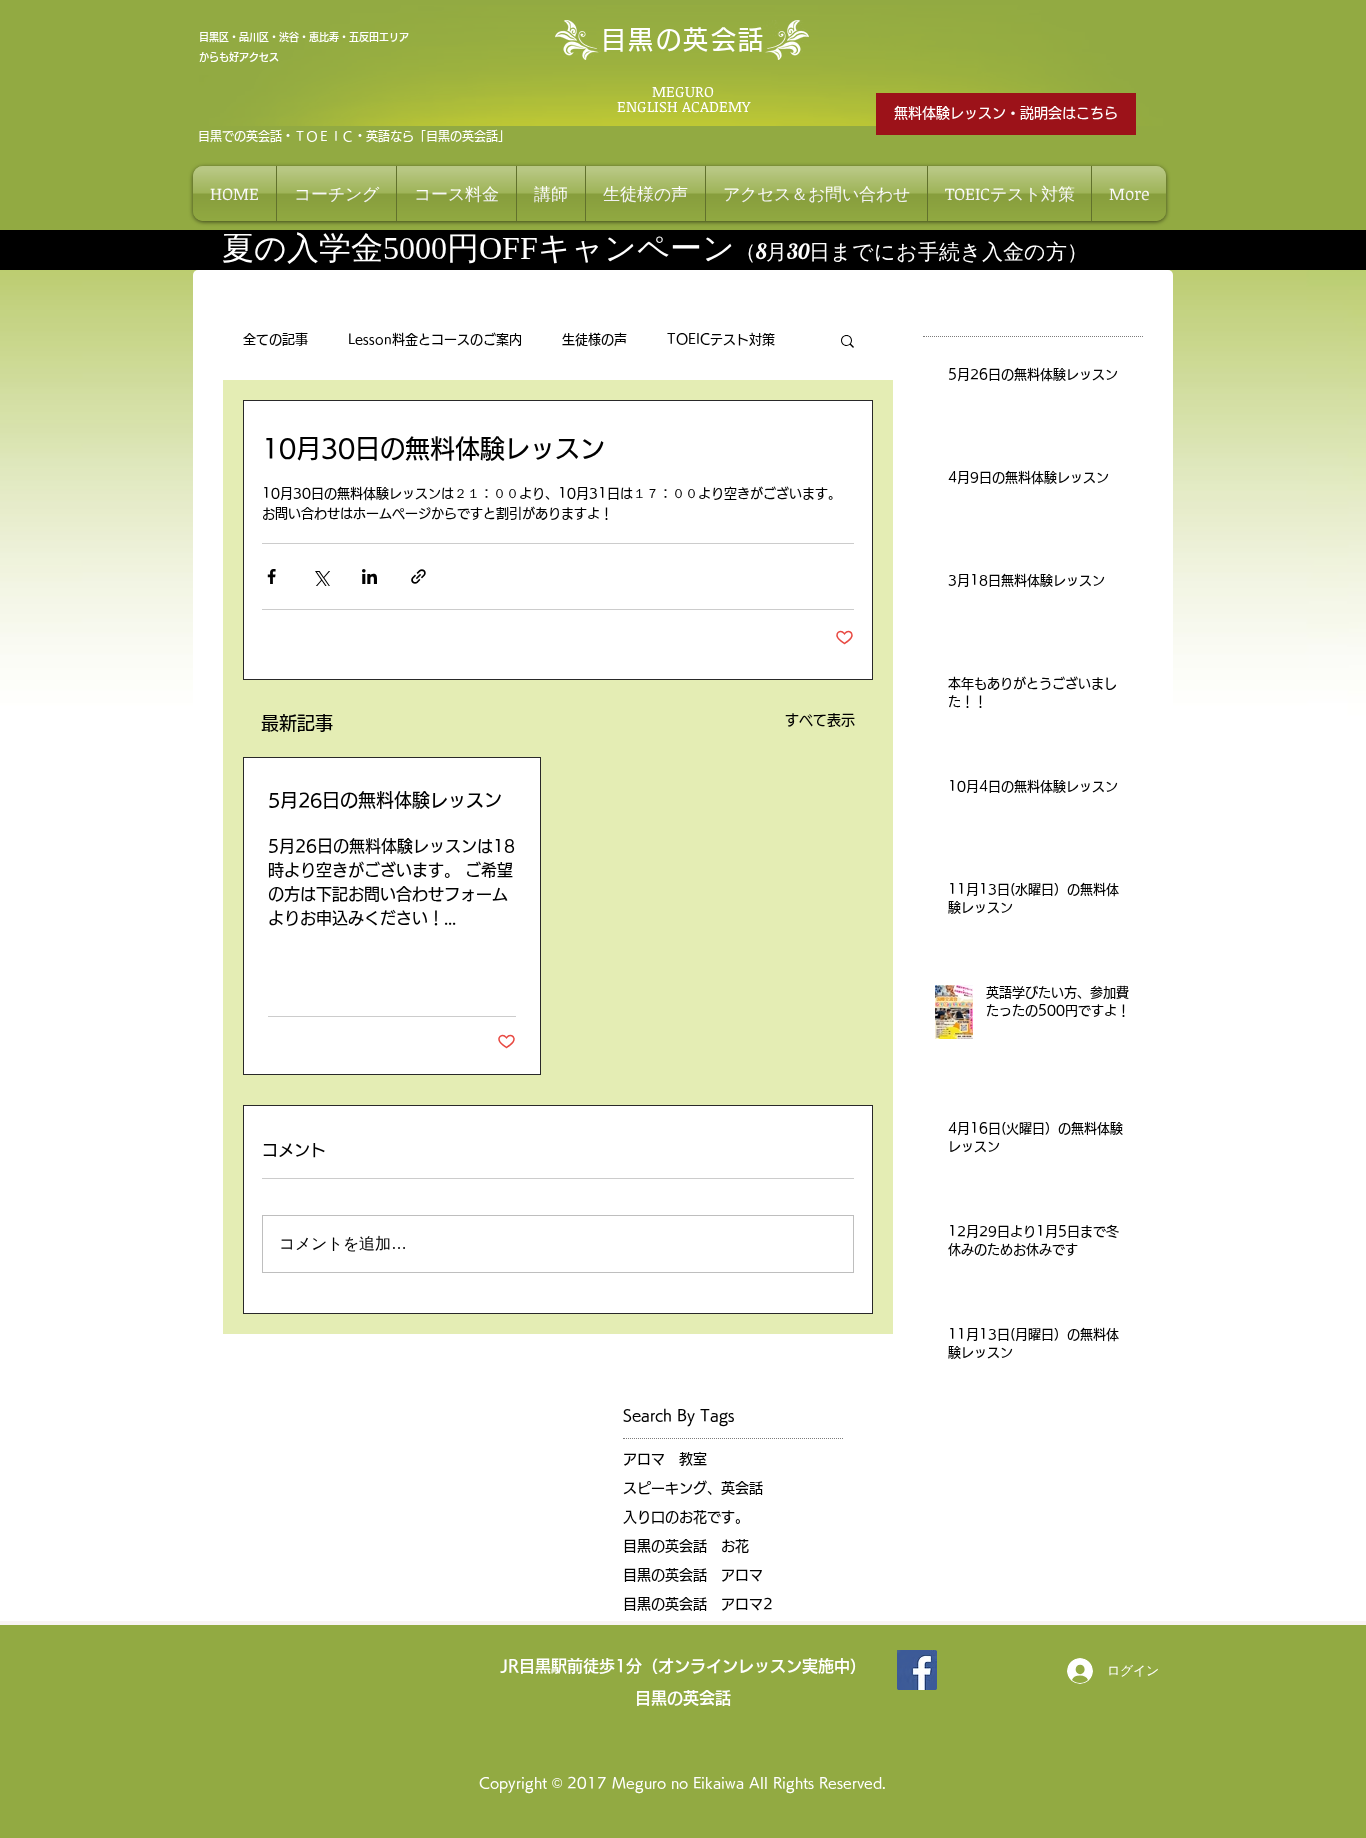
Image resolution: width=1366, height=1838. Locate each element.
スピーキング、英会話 (693, 1488)
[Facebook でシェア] (271, 576)
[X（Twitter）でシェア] (320, 576)
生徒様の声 (594, 339)
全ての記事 (275, 339)
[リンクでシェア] (418, 576)
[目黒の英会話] (917, 1670)
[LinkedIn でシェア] (369, 576)
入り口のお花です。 (686, 1517)
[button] (847, 340)
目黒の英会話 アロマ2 (698, 1604)
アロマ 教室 (665, 1459)
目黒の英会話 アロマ (693, 1575)
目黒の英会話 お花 (686, 1546)
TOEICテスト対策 (721, 339)
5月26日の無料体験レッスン (385, 800)
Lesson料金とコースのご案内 (435, 339)
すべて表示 (820, 720)
